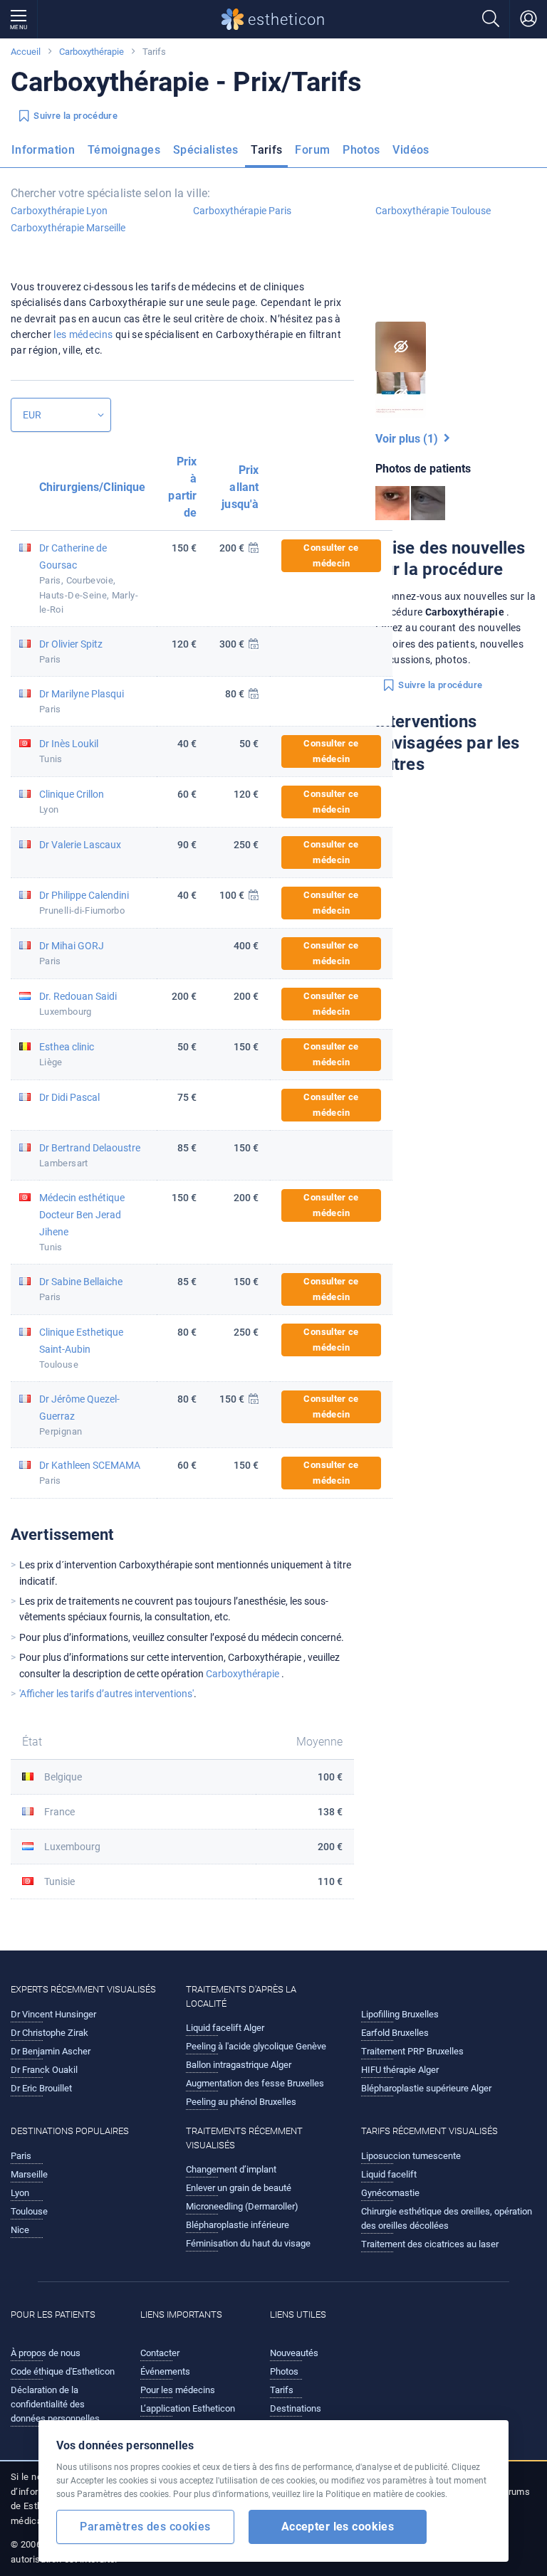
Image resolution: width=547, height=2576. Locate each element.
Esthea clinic (67, 1047)
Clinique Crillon (72, 794)
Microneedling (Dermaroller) (242, 2206)
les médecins (83, 334)
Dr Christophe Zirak (50, 2033)
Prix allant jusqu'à (240, 487)
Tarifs (266, 150)
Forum (312, 150)
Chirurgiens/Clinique (92, 487)
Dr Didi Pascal (69, 1097)
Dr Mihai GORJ (72, 946)
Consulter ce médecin (331, 555)
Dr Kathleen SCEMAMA (90, 1465)
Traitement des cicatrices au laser (430, 2244)
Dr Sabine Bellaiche (81, 1282)
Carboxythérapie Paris (242, 211)
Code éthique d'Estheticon (63, 2371)
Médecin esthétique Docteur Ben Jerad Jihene (82, 1215)
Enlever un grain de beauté (239, 2188)
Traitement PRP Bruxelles (412, 2051)
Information (43, 150)
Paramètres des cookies (145, 2527)
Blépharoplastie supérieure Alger (426, 2088)
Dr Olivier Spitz (71, 644)
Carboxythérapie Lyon (59, 211)
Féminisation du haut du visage (248, 2243)
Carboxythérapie (93, 52)
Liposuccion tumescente (411, 2156)
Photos (361, 150)
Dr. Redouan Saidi (78, 996)
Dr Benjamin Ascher (51, 2051)
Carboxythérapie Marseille (68, 228)
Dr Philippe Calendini (84, 895)
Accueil (26, 52)
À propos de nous (46, 2353)
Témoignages (124, 150)
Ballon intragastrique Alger (239, 2065)
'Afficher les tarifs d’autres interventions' (106, 1694)
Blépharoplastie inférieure (238, 2225)
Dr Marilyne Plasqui (82, 694)
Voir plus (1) (410, 439)
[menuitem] (46, 154)
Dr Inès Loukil (69, 744)
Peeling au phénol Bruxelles (241, 2102)
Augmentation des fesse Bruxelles (255, 2083)
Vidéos (411, 150)
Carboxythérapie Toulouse (433, 211)
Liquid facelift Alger (225, 2028)
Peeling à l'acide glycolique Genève (256, 2046)
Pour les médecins (178, 2390)
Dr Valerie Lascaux (80, 845)
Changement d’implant (231, 2169)
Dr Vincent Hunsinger (53, 2014)
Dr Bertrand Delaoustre (90, 1148)
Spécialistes (205, 150)
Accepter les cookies (338, 2527)
